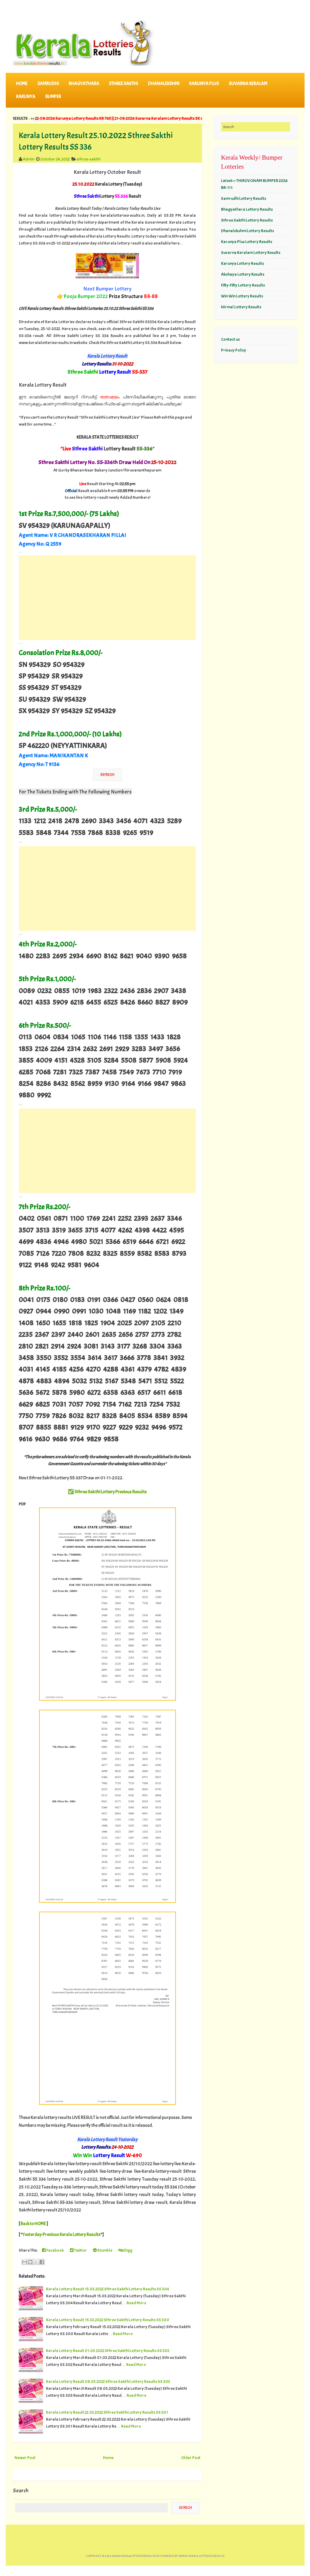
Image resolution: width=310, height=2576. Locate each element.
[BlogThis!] (30, 2262)
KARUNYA (26, 97)
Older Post (191, 2458)
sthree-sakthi (88, 159)
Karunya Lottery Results (242, 263)
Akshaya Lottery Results (243, 274)
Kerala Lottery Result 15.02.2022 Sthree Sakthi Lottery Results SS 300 (108, 2320)
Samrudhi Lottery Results (244, 198)
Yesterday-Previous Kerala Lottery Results (61, 2235)
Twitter (80, 2250)
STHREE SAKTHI (124, 84)
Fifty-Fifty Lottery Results (243, 285)
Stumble (104, 2250)
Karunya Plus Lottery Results (247, 242)
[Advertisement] (107, 598)
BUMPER (53, 97)
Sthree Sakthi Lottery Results (247, 220)
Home (22, 84)
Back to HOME (33, 2224)
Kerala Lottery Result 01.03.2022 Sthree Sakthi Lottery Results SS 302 (108, 2351)
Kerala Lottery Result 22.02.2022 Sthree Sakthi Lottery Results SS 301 (107, 2412)
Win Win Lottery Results (242, 296)
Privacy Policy (234, 350)
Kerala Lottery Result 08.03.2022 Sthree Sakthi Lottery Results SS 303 (108, 2381)
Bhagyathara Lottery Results (247, 209)
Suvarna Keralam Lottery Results (251, 252)
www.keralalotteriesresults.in (135, 2556)
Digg (128, 2250)
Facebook (55, 2250)
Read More (136, 2303)
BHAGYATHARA (84, 84)
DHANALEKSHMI (164, 84)
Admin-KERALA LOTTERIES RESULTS (201, 2556)
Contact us (230, 339)
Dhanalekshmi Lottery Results (247, 231)
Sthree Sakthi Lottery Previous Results (111, 1492)
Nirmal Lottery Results (241, 307)
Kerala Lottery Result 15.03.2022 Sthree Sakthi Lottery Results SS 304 (107, 2289)
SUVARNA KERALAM (248, 84)
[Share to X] (36, 2262)
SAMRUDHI (48, 84)
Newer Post (25, 2458)
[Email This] (25, 2262)
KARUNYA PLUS (204, 84)
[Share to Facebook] (42, 2262)
